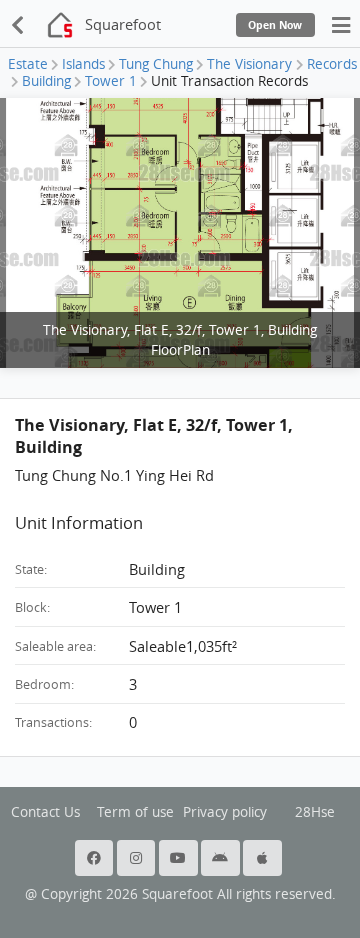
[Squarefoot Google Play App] (222, 858)
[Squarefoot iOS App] (264, 858)
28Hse (315, 812)
